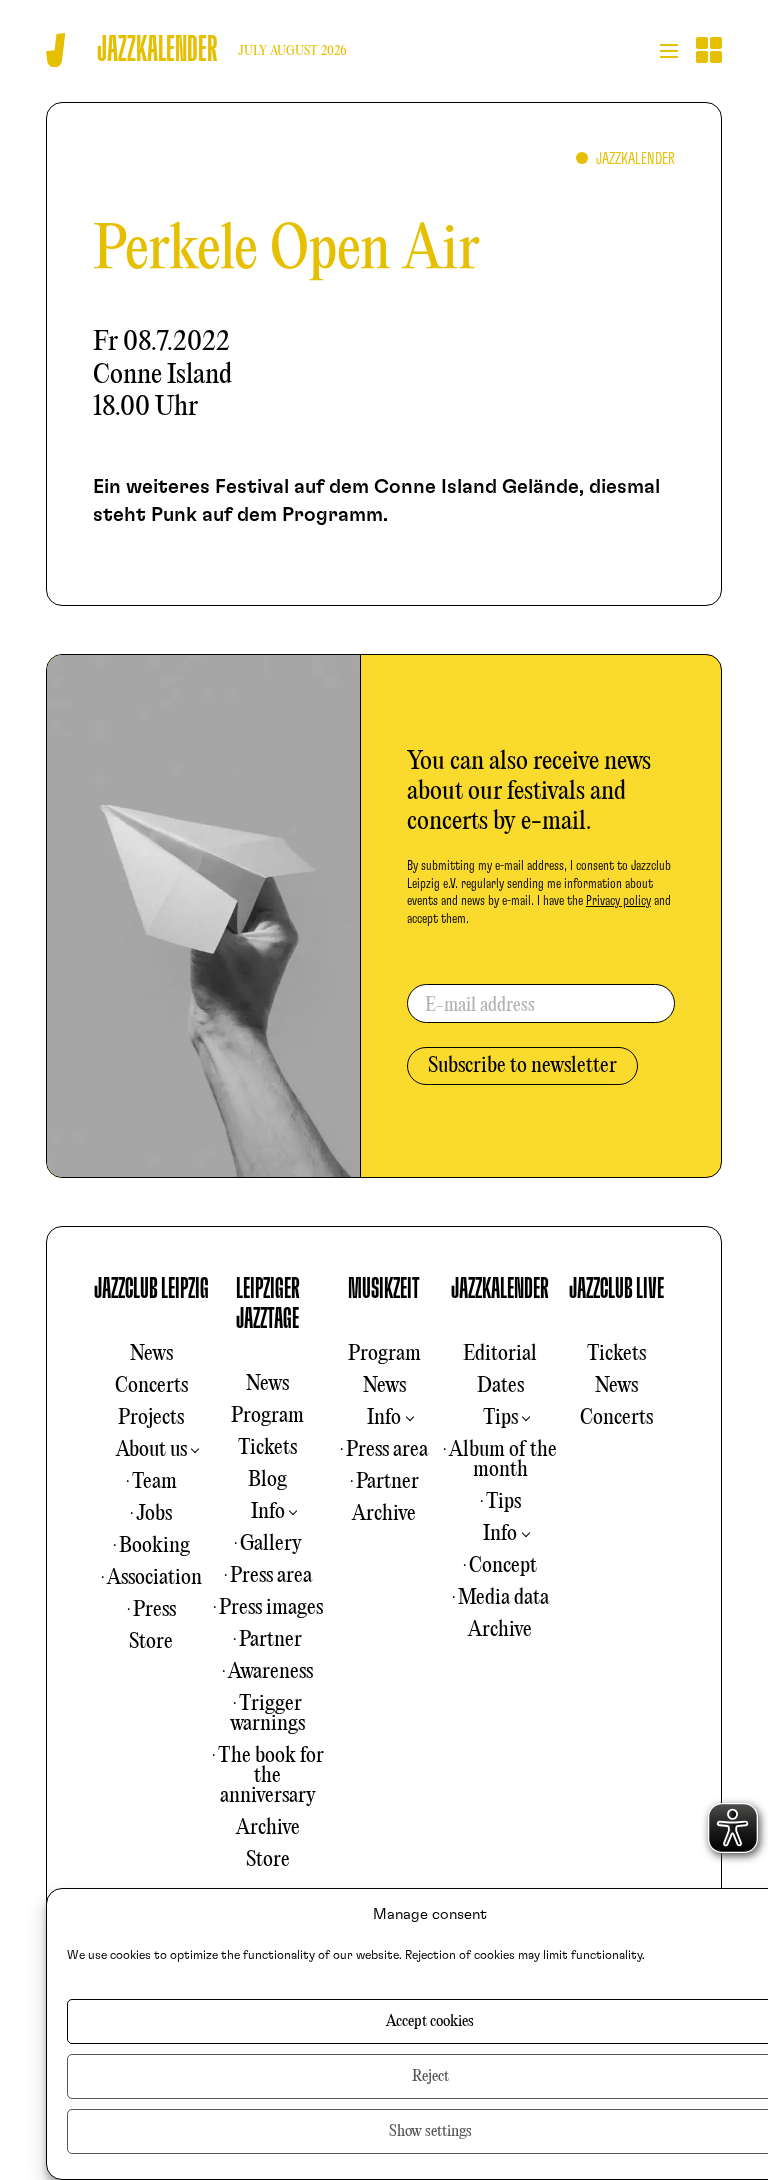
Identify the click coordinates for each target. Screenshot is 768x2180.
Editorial (500, 1354)
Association (154, 1578)
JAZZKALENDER (500, 1289)
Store (151, 1642)
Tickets (267, 1448)
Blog (267, 1480)
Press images (271, 1608)
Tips (500, 1418)
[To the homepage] (55, 50)
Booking (154, 1546)
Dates (500, 1386)
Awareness (270, 1672)
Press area (271, 1576)
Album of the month (503, 1460)
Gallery (271, 1544)
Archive (268, 1828)
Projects (151, 1418)
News (151, 1354)
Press (154, 1610)
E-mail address (480, 1005)
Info (268, 1512)
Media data (503, 1598)
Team (154, 1482)
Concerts (151, 1386)
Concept (503, 1566)
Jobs (154, 1514)
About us (151, 1450)
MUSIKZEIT (384, 1289)
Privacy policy (618, 901)
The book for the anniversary (271, 1776)
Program (267, 1416)
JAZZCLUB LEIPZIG (151, 1289)
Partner (270, 1640)
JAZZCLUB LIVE (616, 1289)
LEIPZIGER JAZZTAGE (268, 1304)
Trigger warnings (267, 1714)
